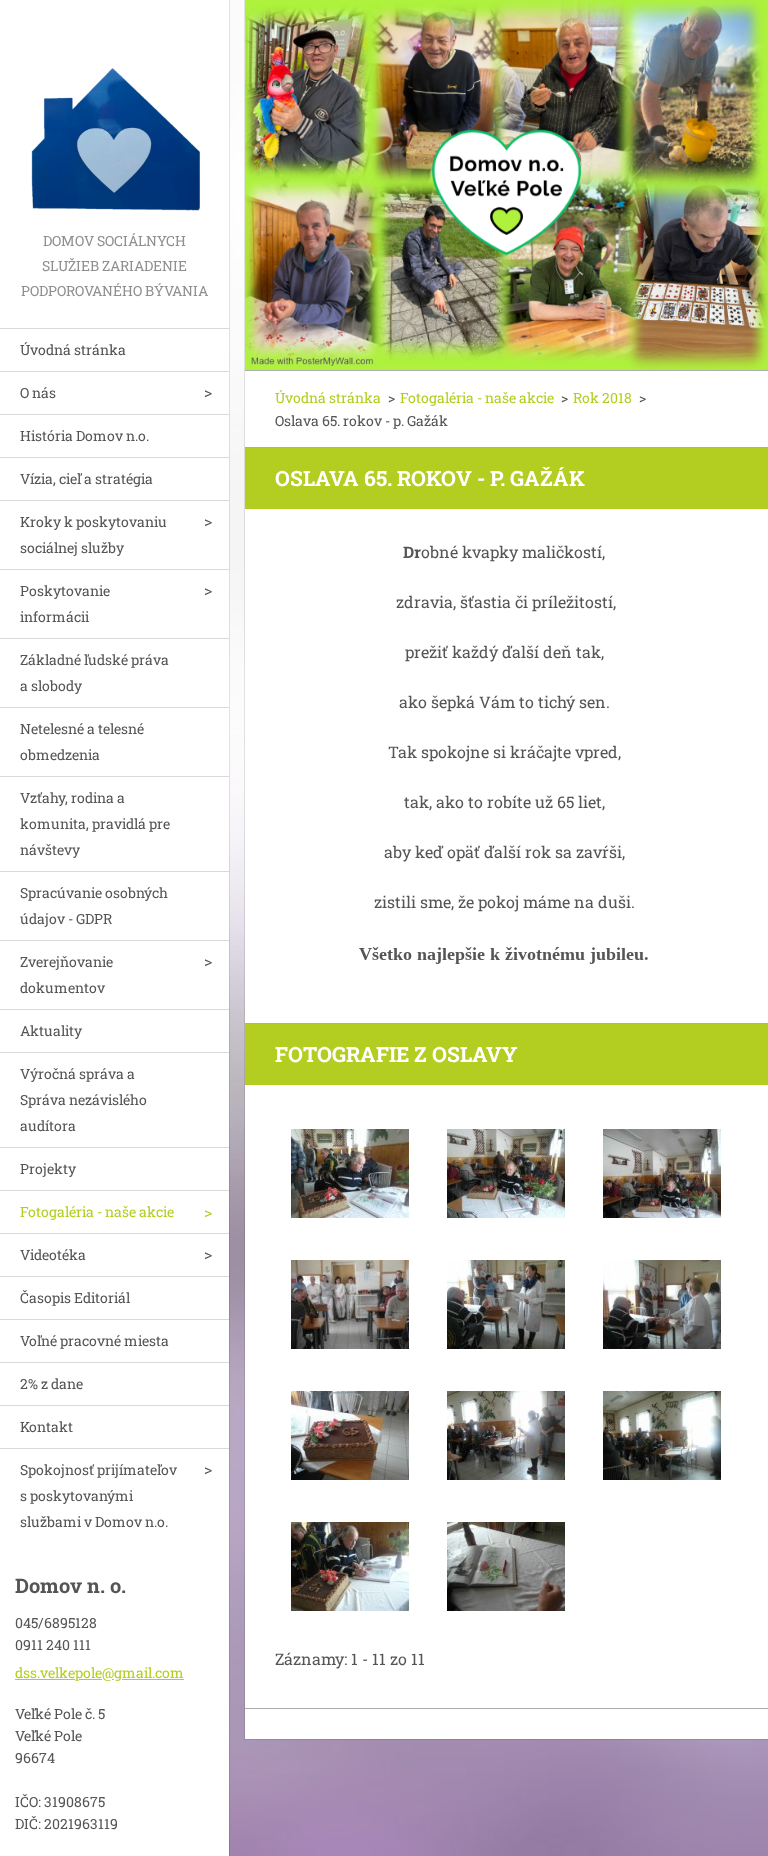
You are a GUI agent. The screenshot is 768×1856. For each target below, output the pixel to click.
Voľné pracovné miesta (94, 1340)
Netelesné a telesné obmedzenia (82, 741)
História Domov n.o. (84, 435)
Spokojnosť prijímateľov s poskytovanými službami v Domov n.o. (98, 1495)
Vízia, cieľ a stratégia (86, 478)
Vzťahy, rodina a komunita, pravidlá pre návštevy (95, 823)
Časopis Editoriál (75, 1297)
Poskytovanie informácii (65, 603)
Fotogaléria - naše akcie (97, 1211)
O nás (38, 392)
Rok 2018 (602, 397)
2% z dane (51, 1383)
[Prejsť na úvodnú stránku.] (114, 114)
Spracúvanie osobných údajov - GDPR (94, 905)
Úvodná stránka (73, 349)
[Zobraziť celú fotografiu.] (350, 1174)
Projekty (48, 1168)
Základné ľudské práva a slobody (94, 672)
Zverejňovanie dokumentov (66, 974)
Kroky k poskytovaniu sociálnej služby (93, 534)
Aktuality (51, 1030)
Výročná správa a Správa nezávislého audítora (83, 1099)
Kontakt (46, 1426)
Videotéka (53, 1254)
